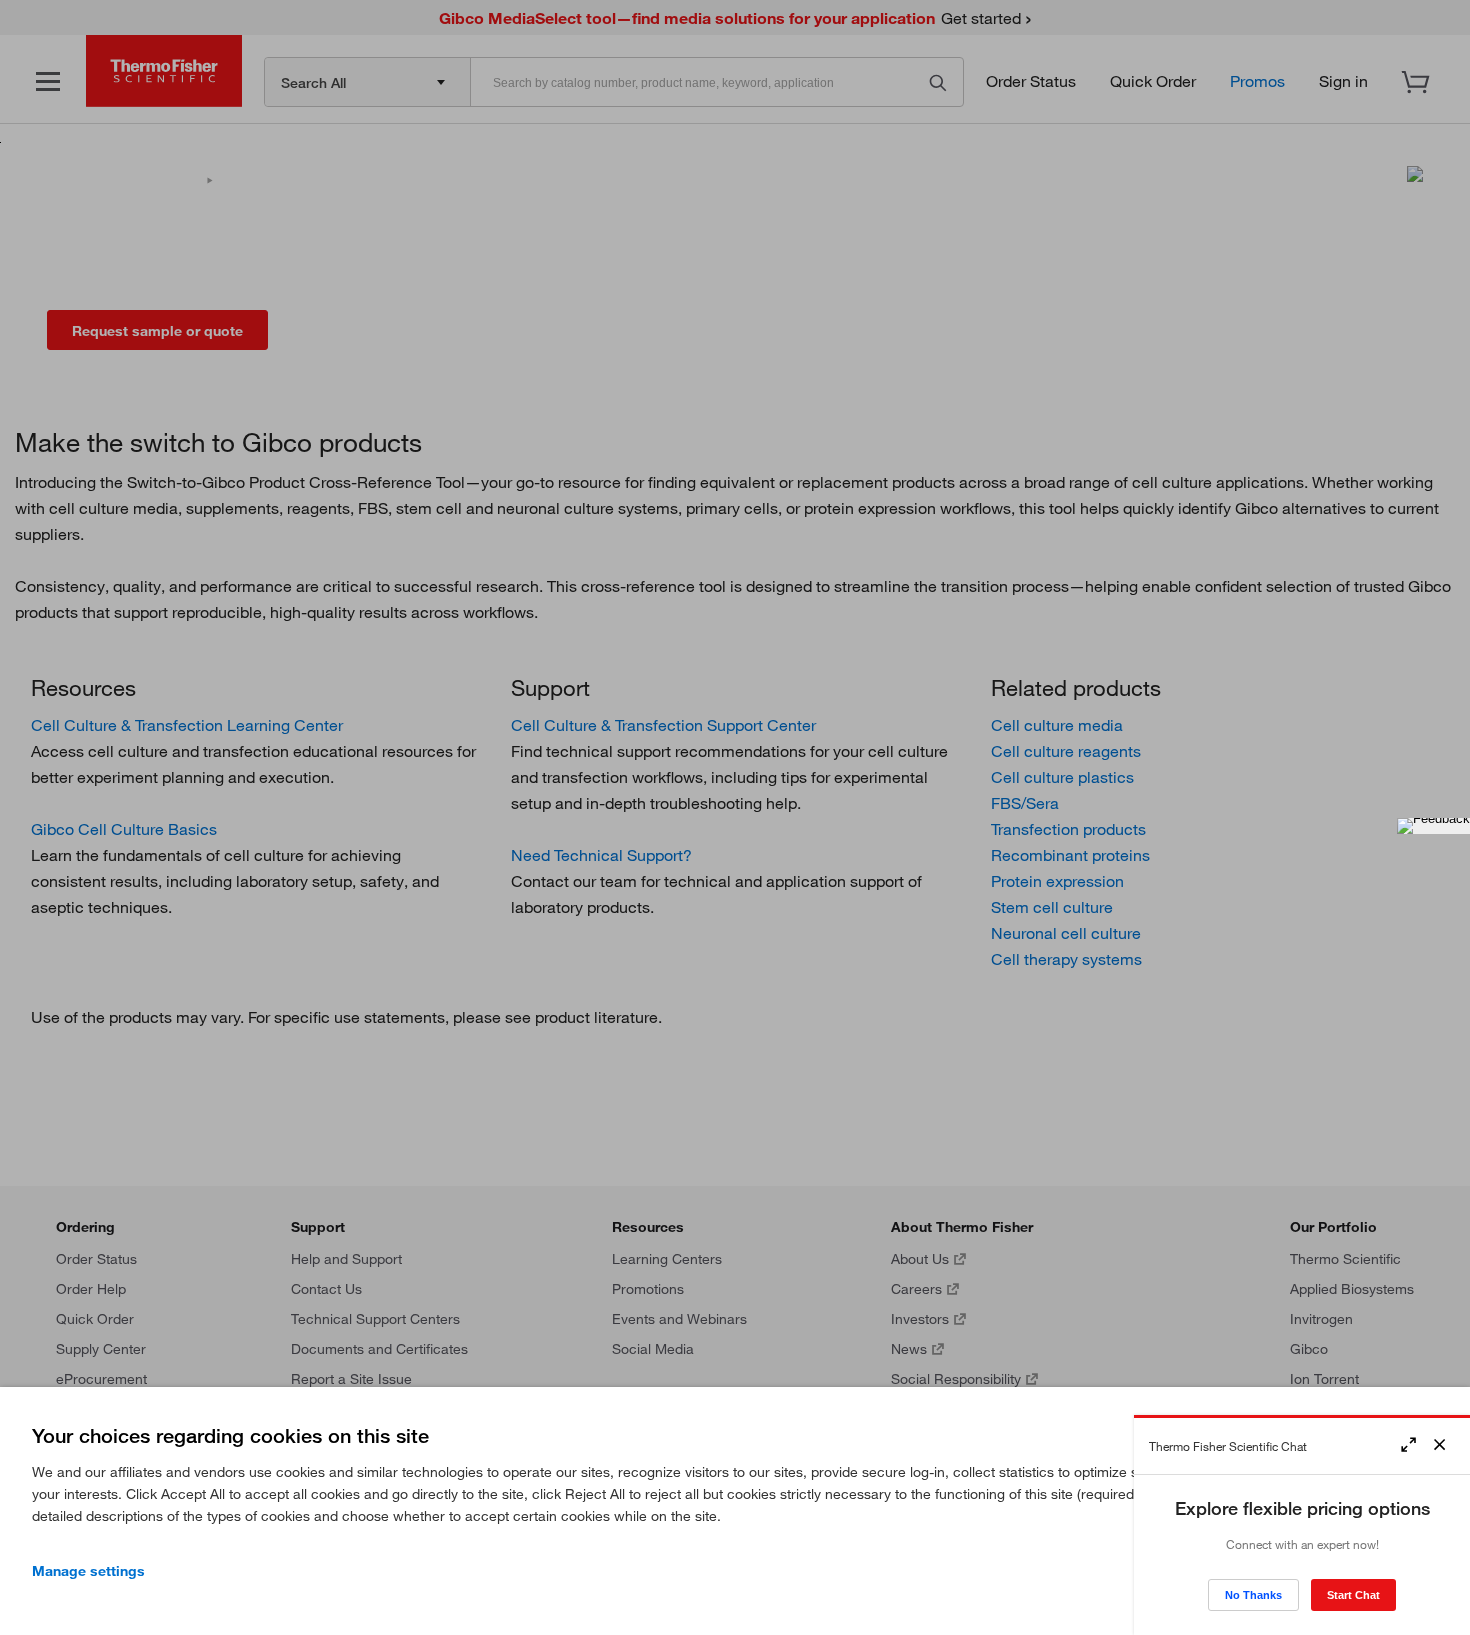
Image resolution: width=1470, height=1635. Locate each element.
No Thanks (1253, 1595)
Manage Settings (88, 1571)
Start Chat (1353, 1595)
